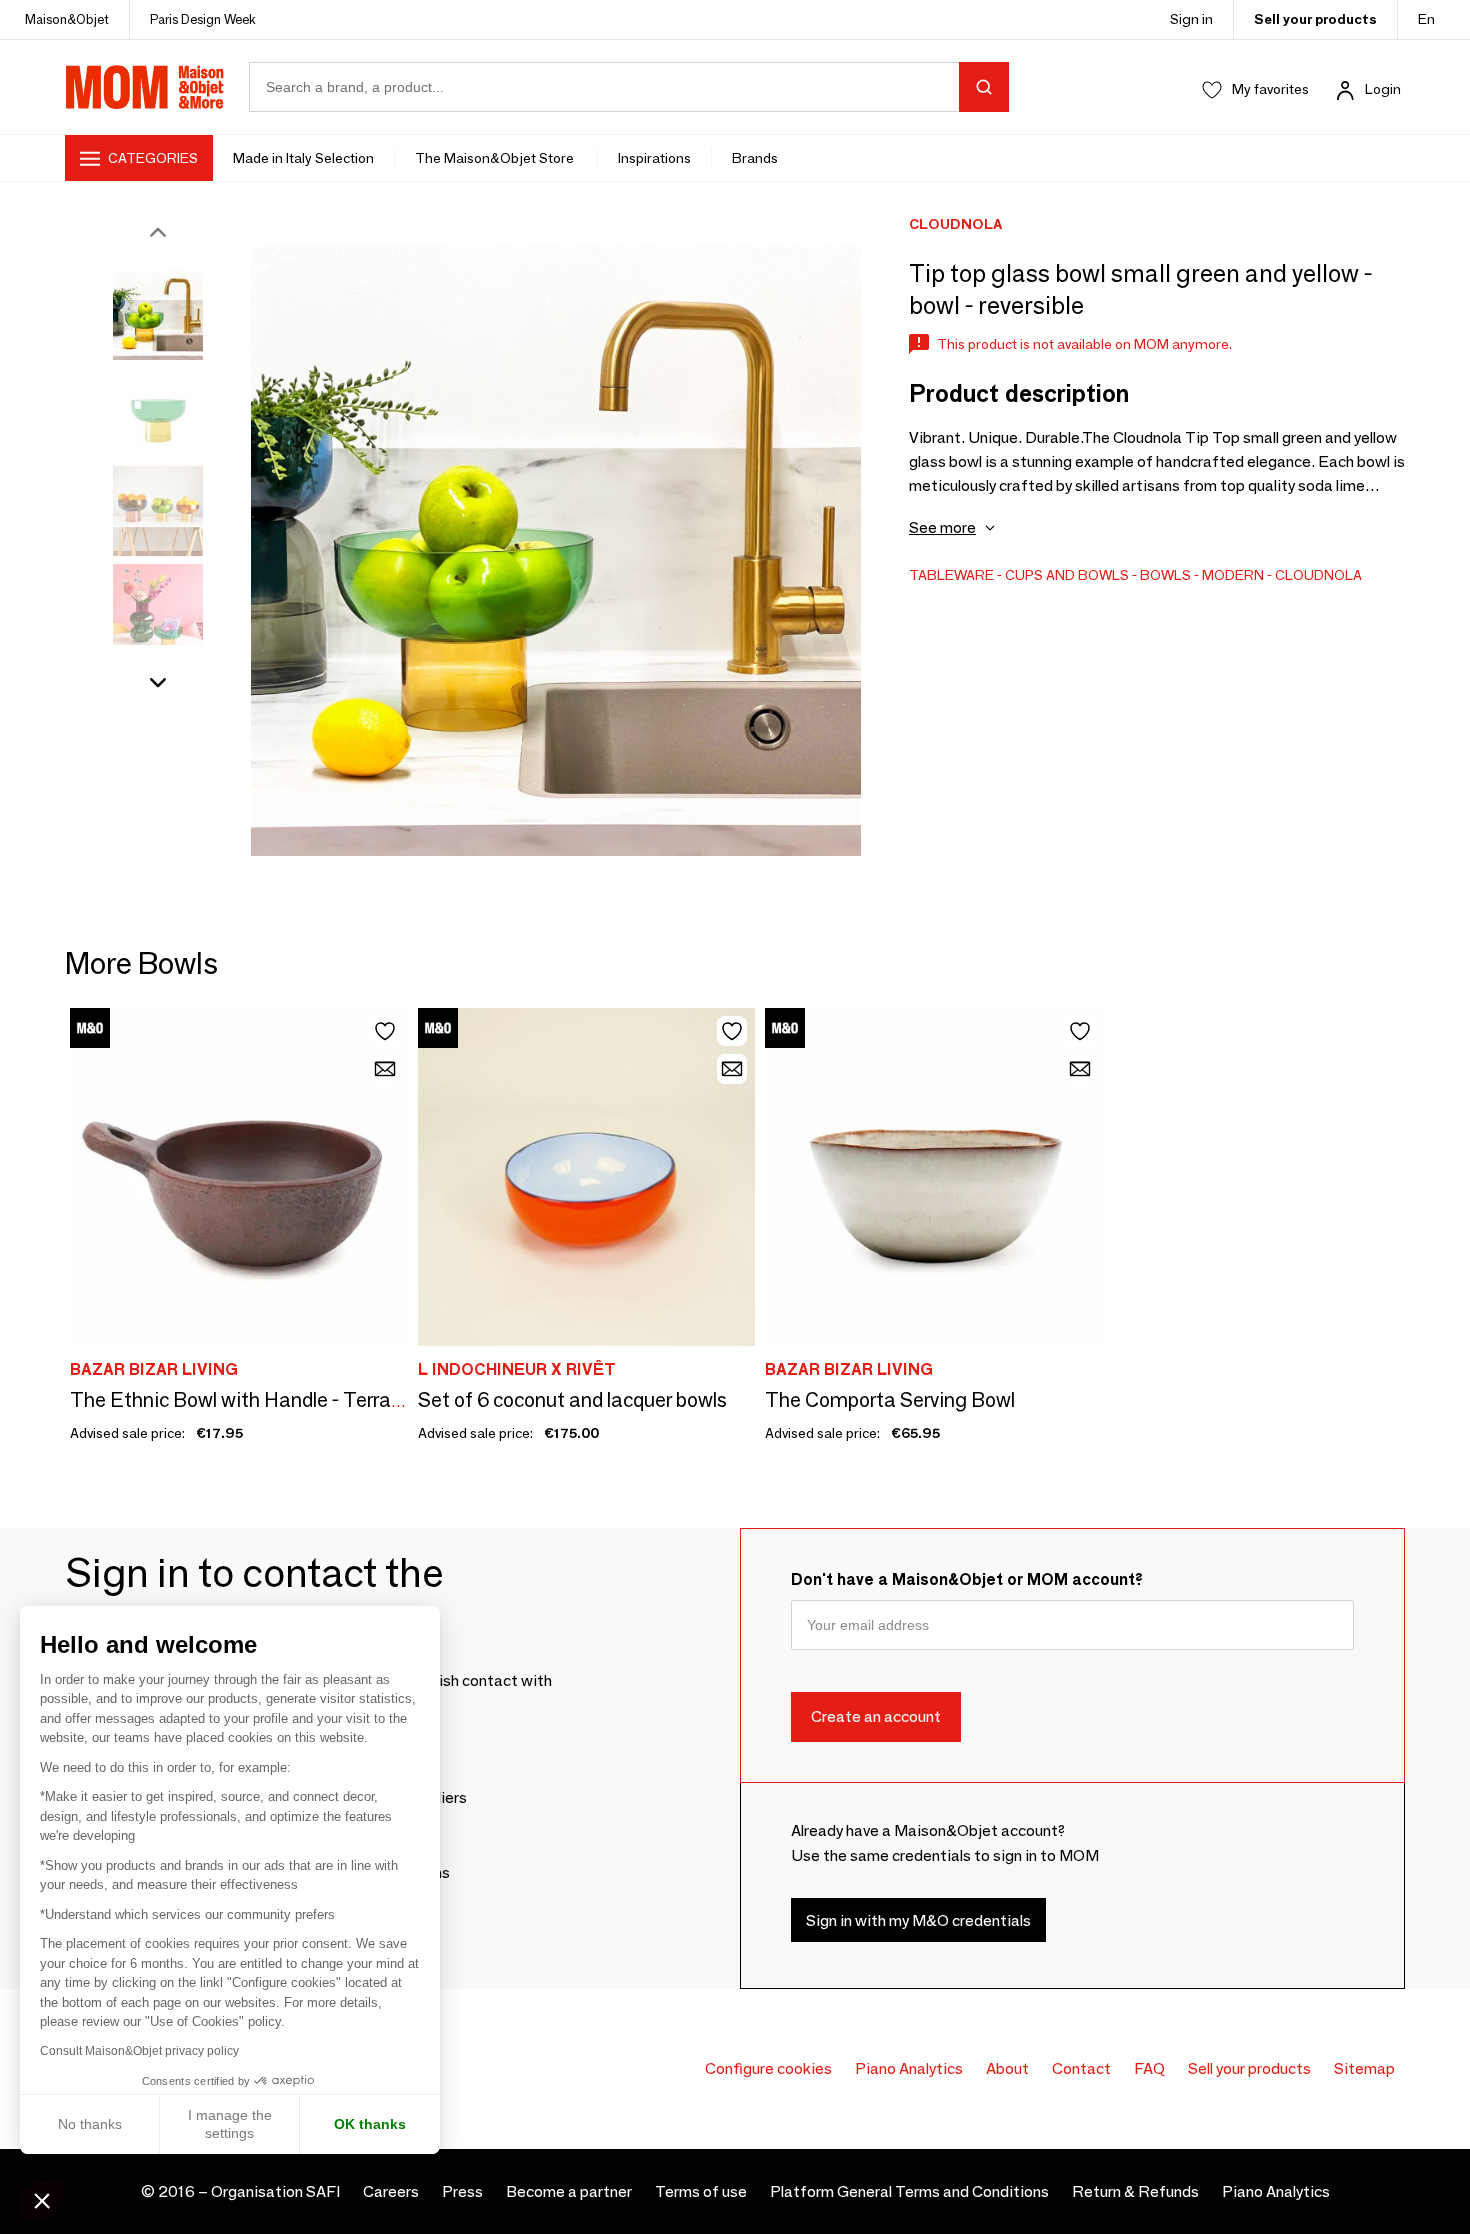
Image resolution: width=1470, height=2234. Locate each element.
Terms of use (701, 2191)
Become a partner (569, 2191)
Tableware (951, 575)
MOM (145, 87)
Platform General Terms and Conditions (909, 2191)
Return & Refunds (1135, 2191)
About (1007, 2068)
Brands (755, 158)
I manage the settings (230, 2124)
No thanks (90, 2124)
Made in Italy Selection (303, 158)
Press (462, 2191)
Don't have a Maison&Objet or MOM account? (967, 1579)
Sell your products (1315, 19)
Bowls (1165, 575)
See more (942, 527)
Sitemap (1364, 2068)
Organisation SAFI (275, 2191)
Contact (1081, 2068)
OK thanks (370, 2124)
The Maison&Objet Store (496, 158)
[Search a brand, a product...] (984, 87)
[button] (42, 2200)
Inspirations (654, 158)
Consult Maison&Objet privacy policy (139, 2051)
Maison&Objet (67, 19)
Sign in (1191, 19)
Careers (391, 2191)
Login (1383, 89)
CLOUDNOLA (1318, 575)
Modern (1233, 575)
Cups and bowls (1067, 575)
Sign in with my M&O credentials (918, 1920)
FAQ (1149, 2068)
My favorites (1270, 89)
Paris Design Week (203, 19)
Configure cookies (768, 2068)
